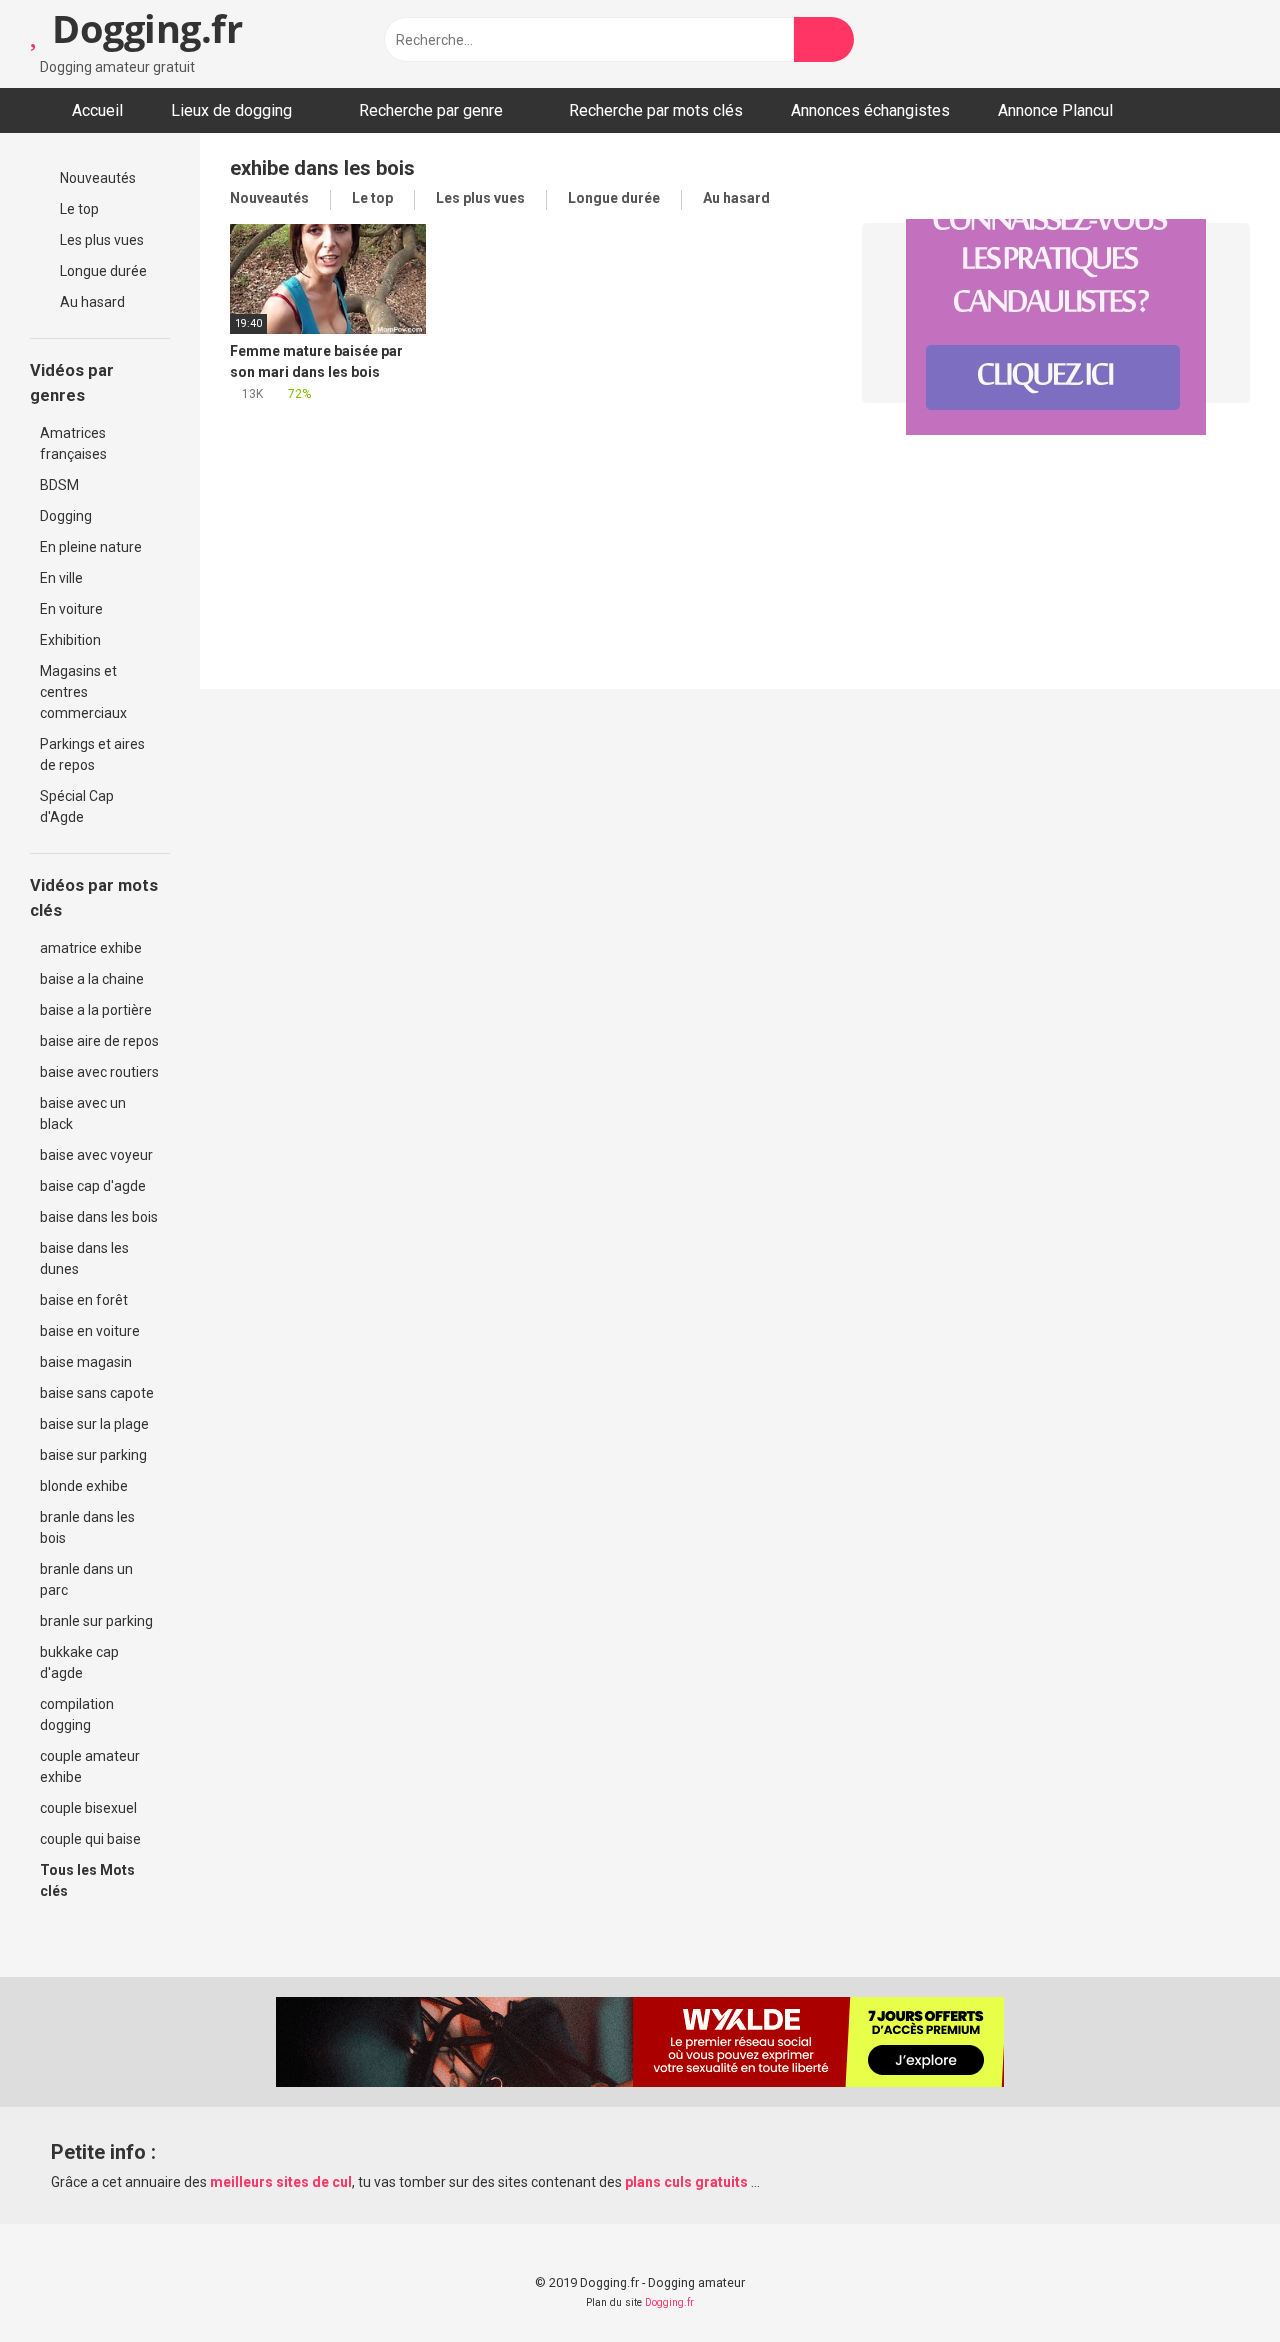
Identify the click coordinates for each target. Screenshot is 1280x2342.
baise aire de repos (99, 1041)
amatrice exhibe (91, 948)
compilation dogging (77, 1714)
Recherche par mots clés (656, 110)
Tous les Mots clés (87, 1880)
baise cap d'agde (93, 1186)
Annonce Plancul (1055, 110)
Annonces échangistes (870, 110)
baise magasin (86, 1362)
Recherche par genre (431, 110)
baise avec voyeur (96, 1155)
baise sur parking (93, 1455)
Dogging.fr (142, 28)
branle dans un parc (86, 1579)
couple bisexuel (88, 1808)
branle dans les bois (87, 1527)
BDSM (59, 485)
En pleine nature (91, 547)
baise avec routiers (99, 1072)
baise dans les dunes (84, 1258)
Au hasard (91, 302)
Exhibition (70, 640)
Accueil (97, 110)
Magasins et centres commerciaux (83, 692)
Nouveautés (96, 178)
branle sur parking (96, 1621)
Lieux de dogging (231, 110)
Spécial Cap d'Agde (77, 806)
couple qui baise (90, 1839)
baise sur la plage (94, 1424)
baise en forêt (84, 1300)
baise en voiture (90, 1331)
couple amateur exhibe (90, 1766)
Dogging (66, 516)
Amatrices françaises (73, 443)
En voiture (71, 609)
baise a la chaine (92, 979)
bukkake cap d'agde (79, 1662)
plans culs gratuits (686, 2182)
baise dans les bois (99, 1217)
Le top (78, 209)
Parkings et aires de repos (92, 754)
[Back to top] (1214, 2281)
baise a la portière (96, 1010)
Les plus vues (100, 240)
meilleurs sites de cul (281, 2182)
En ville (61, 578)
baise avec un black (83, 1113)
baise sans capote (97, 1393)
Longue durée (102, 271)
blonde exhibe (84, 1486)
